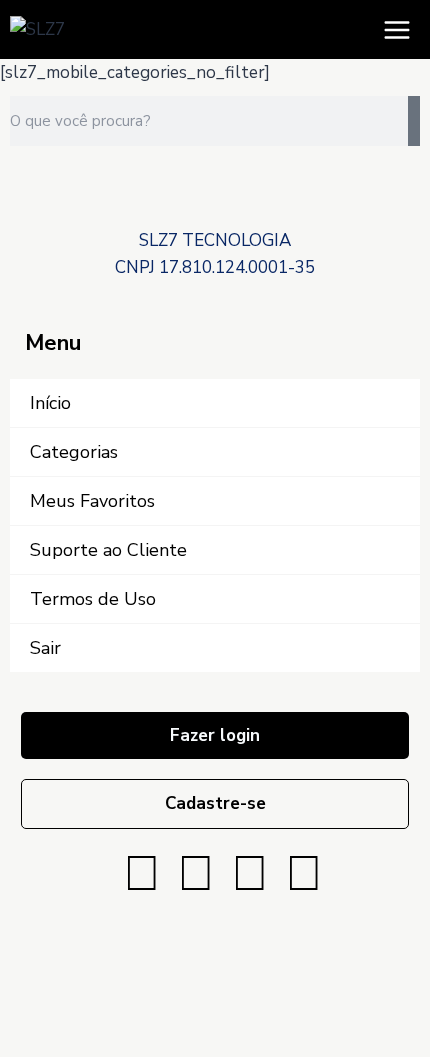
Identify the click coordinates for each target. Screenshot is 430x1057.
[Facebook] (142, 874)
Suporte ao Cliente (108, 550)
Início (50, 403)
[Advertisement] (215, 201)
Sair (45, 648)
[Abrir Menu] (396, 29)
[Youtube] (250, 874)
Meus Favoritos (92, 501)
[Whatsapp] (304, 874)
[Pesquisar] (414, 121)
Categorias (74, 452)
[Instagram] (196, 874)
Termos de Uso (93, 599)
